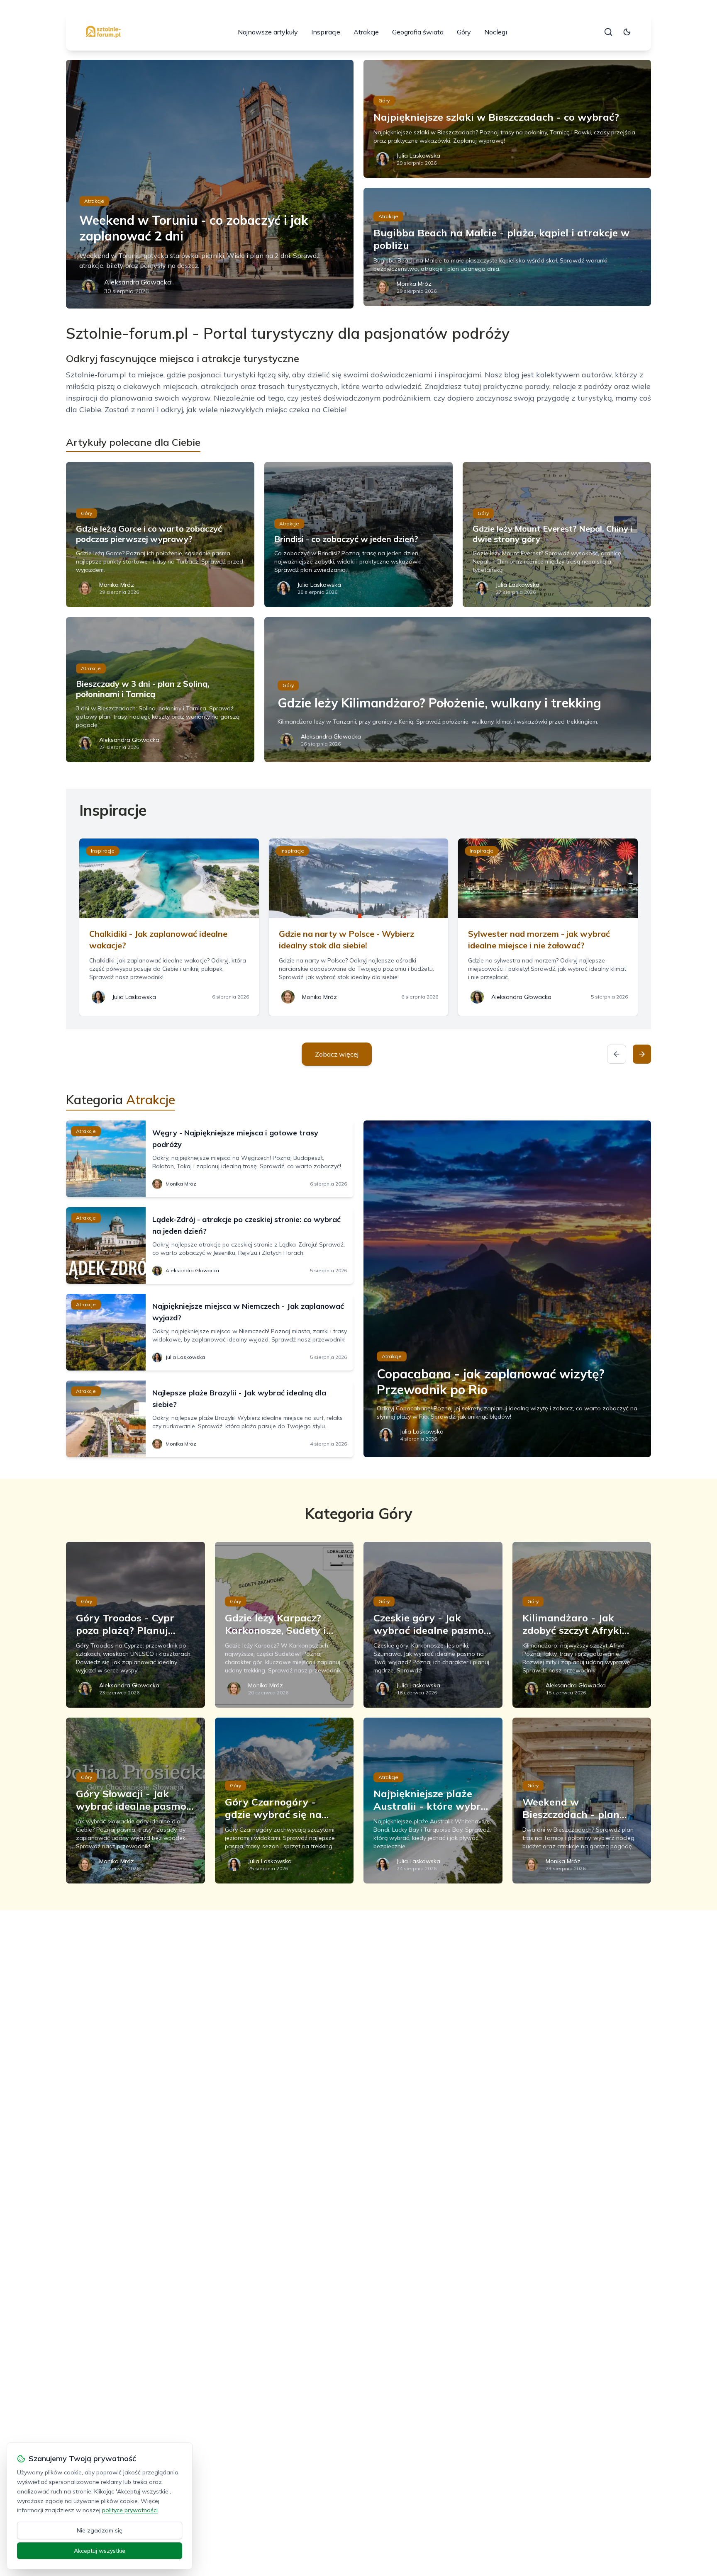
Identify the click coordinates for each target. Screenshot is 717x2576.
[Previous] (617, 1054)
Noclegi (496, 32)
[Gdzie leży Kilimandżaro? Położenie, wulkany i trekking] (458, 690)
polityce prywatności (130, 2510)
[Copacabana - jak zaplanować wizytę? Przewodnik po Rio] (507, 1289)
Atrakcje (366, 32)
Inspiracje (326, 32)
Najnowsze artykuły (268, 32)
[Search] (608, 32)
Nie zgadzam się (100, 2530)
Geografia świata (418, 32)
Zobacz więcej (337, 1054)
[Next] (642, 1054)
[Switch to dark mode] (627, 32)
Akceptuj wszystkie (100, 2551)
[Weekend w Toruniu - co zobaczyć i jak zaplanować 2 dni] (210, 184)
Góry (464, 32)
